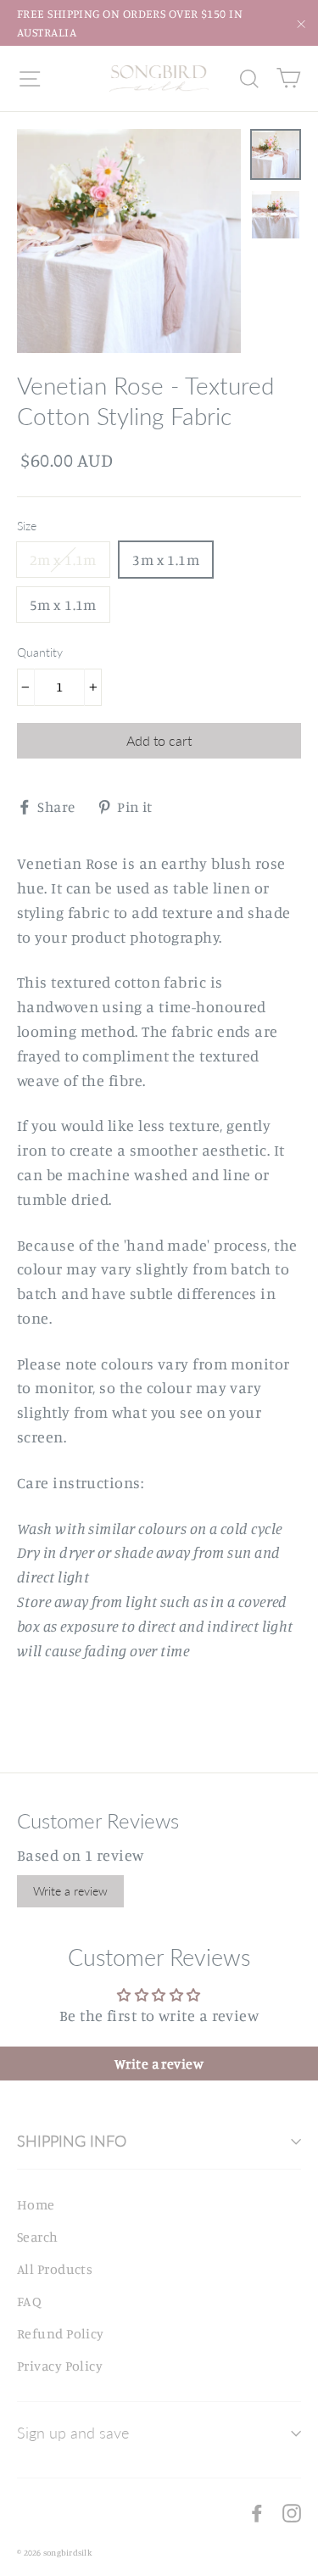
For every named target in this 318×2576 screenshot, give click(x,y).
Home (36, 2204)
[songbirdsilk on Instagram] (292, 2512)
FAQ (29, 2301)
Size (27, 526)
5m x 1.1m (63, 605)
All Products (55, 2269)
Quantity (40, 652)
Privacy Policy (60, 2366)
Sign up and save (73, 2433)
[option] (129, 241)
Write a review (70, 1891)
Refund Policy (61, 2333)
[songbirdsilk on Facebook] (257, 2512)
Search (38, 2237)
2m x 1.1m (63, 560)
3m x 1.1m (166, 560)
